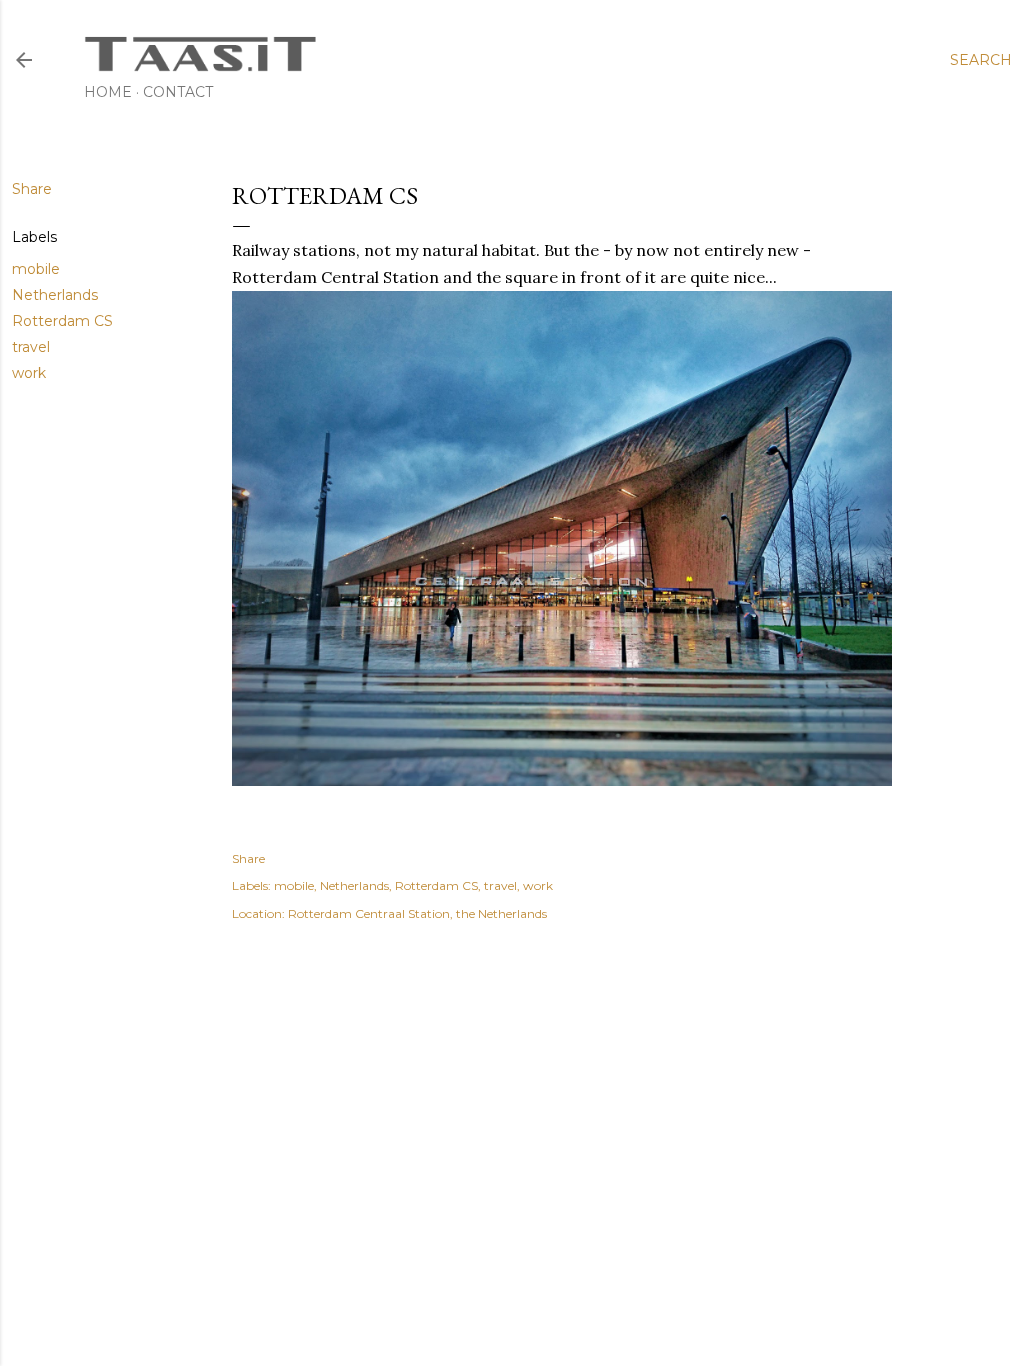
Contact (178, 92)
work (29, 373)
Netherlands (55, 295)
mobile (36, 269)
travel (31, 347)
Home (108, 92)
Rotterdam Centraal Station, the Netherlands (417, 913)
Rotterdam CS (62, 321)
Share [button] (32, 189)
